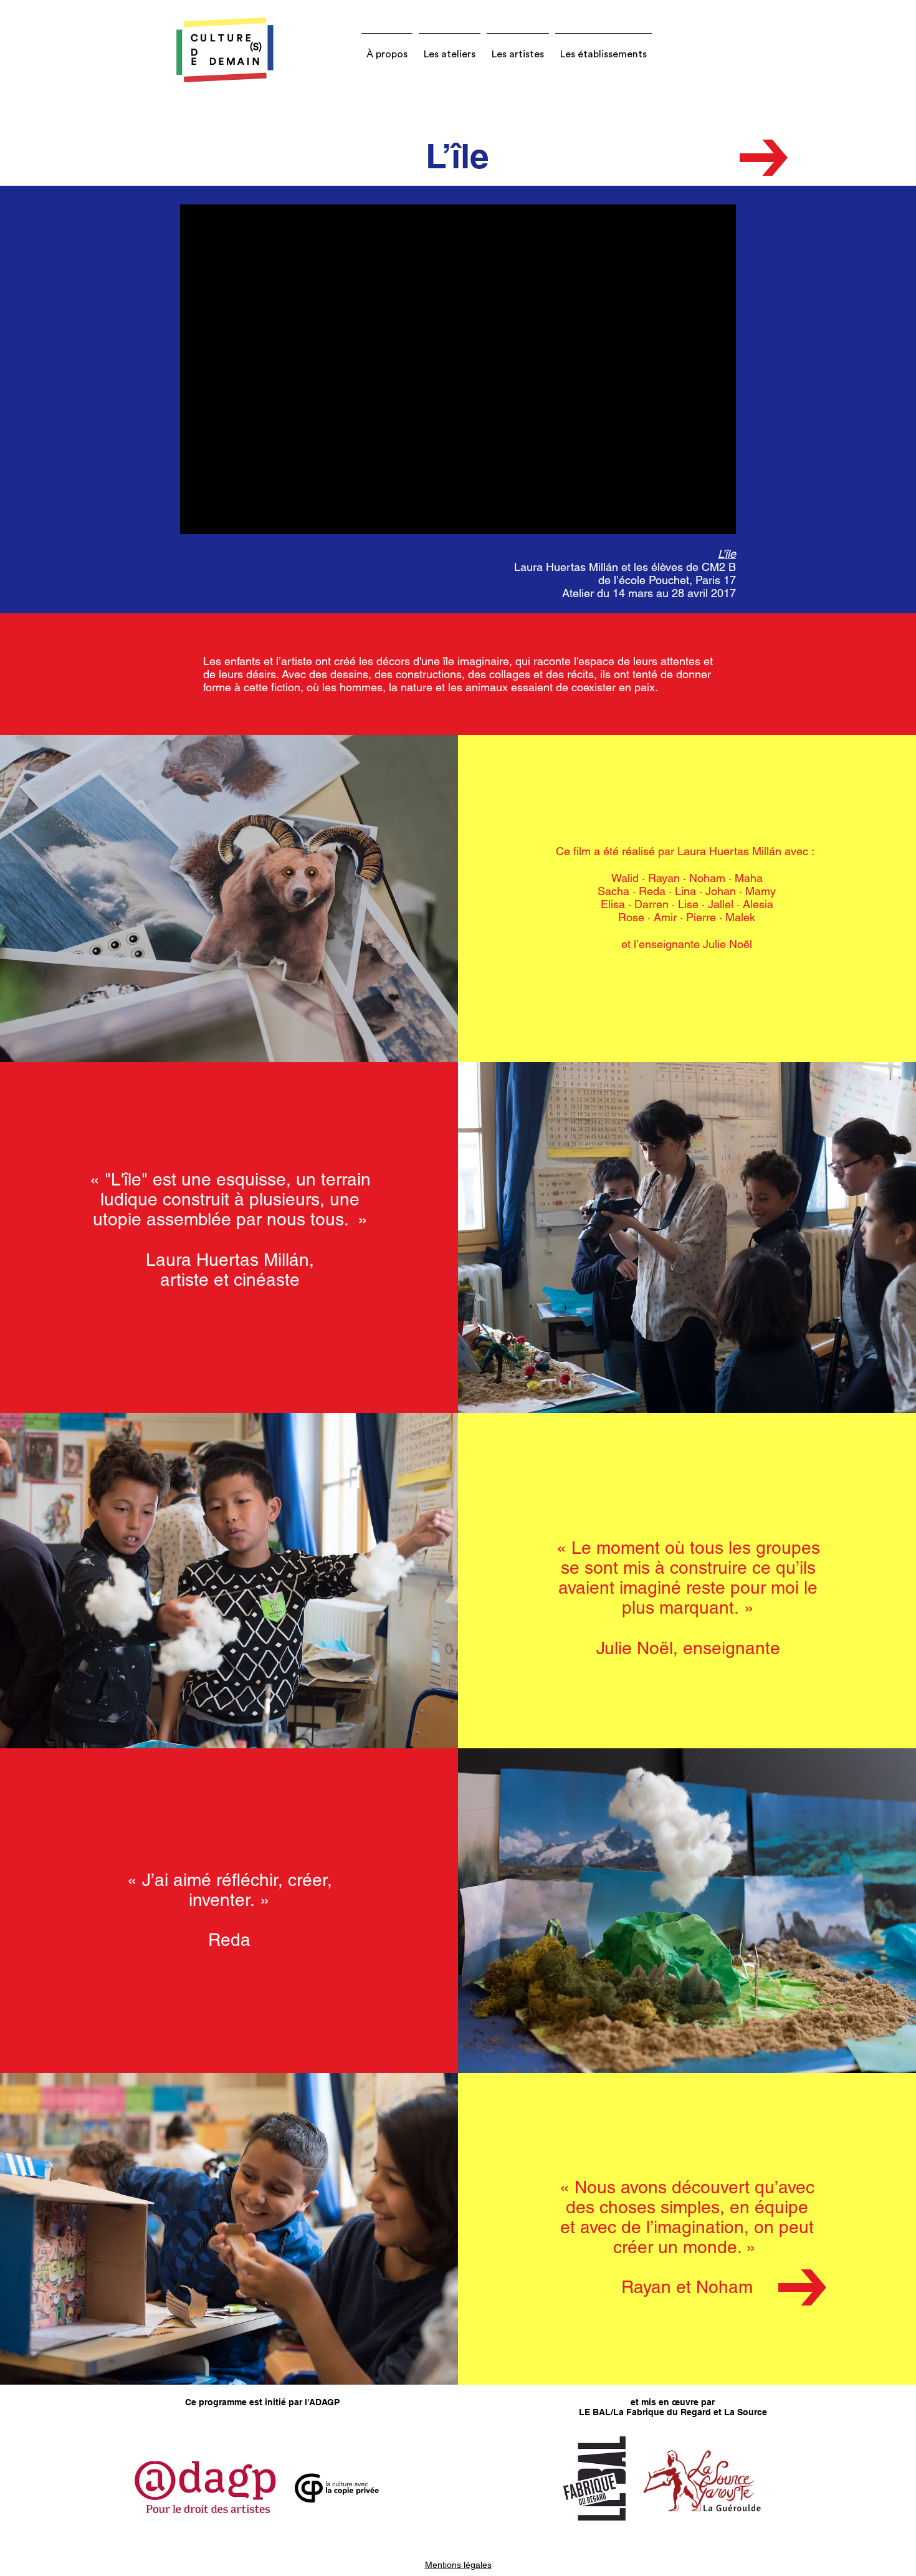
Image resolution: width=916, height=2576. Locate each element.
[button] (387, 49)
